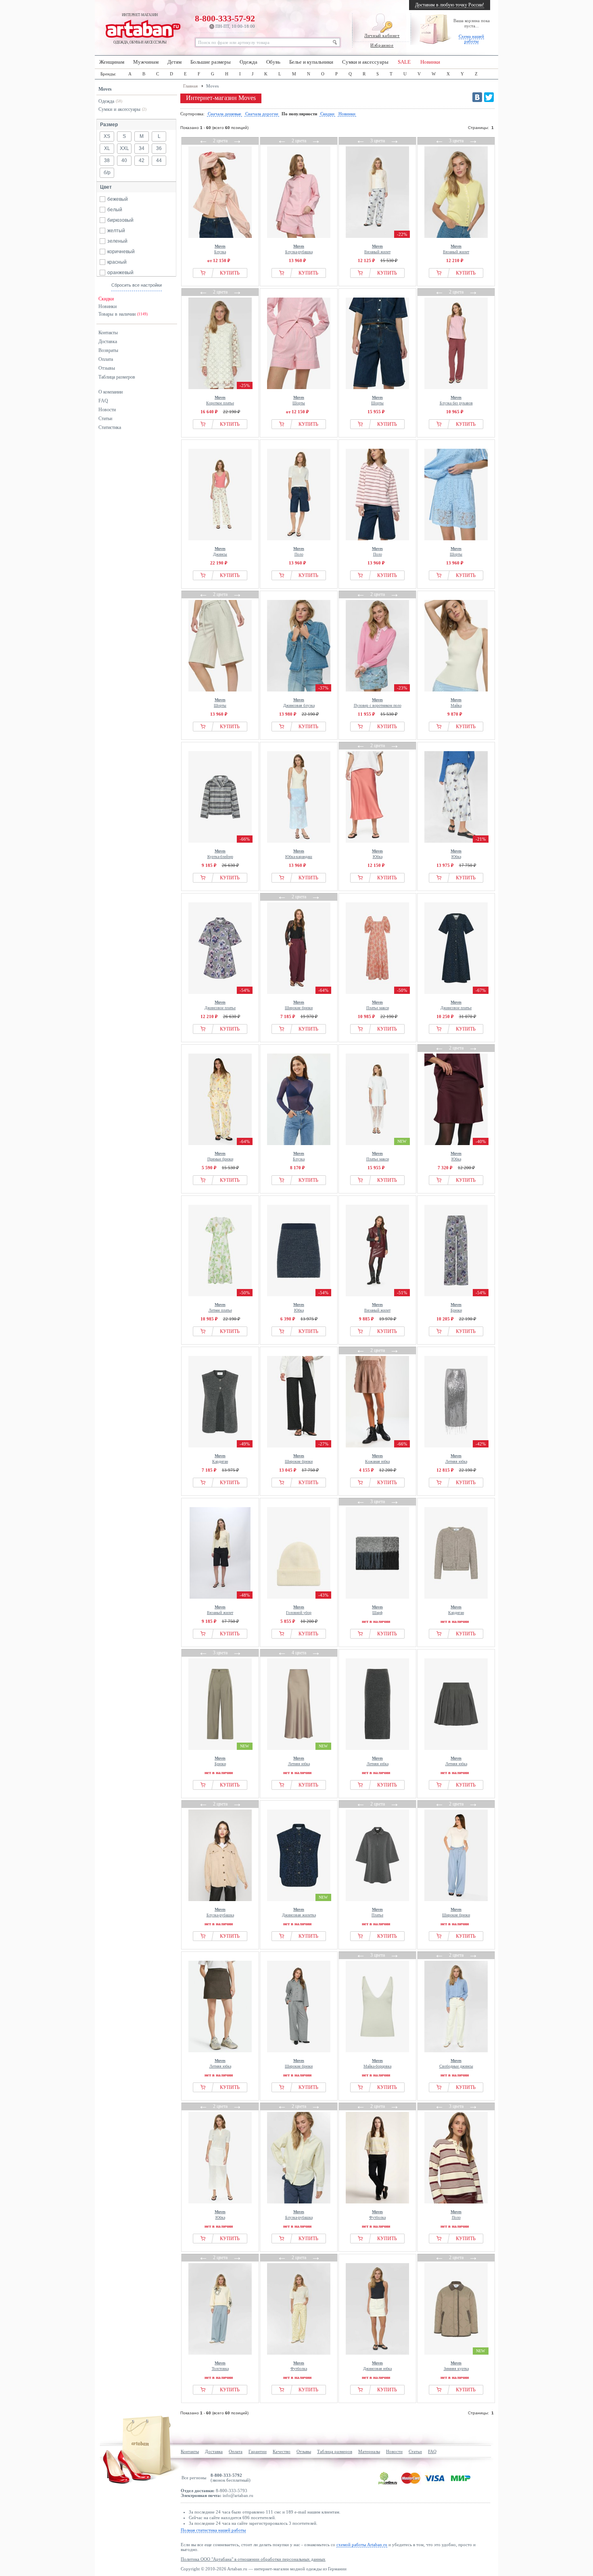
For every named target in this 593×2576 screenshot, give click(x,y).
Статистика (110, 427)
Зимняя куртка (456, 2366)
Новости (107, 410)
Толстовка (220, 2366)
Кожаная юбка (377, 1459)
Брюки (456, 1307)
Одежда (248, 62)
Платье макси (378, 1005)
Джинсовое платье (220, 1005)
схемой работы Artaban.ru (362, 2545)
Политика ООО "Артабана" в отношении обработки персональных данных (253, 2559)
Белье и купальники (311, 62)
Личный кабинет (382, 35)
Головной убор (299, 1610)
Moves (105, 89)
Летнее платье (220, 1307)
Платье (377, 1912)
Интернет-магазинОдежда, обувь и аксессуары (140, 29)
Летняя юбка (456, 1459)
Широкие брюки (299, 1005)
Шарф (377, 1610)
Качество (282, 2451)
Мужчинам (146, 62)
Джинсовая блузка (299, 703)
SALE (404, 62)
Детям (174, 62)
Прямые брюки (220, 1156)
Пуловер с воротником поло (378, 703)
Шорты (299, 400)
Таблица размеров (117, 377)
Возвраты (108, 350)
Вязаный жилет (377, 249)
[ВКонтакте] (477, 97)
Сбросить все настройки (137, 285)
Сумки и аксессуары (365, 62)
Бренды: (108, 74)
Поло (299, 551)
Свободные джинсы (456, 2063)
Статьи (105, 419)
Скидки (106, 299)
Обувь (273, 62)
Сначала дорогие (262, 114)
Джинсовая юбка (377, 2366)
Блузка (220, 249)
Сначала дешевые (224, 114)
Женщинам (112, 62)
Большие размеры (211, 62)
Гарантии (258, 2451)
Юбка (377, 854)
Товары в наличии (123, 314)
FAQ (103, 401)
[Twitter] (489, 97)
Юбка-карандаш (299, 854)
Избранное (382, 45)
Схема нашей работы (471, 39)
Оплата (106, 359)
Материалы (369, 2451)
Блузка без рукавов (456, 400)
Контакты (108, 333)
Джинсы (220, 551)
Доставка (108, 342)
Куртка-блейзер (220, 854)
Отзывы (107, 368)
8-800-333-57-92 (225, 21)
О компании (111, 392)
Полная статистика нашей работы (213, 2530)
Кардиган (220, 1459)
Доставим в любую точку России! (450, 5)
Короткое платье (220, 400)
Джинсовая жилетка (299, 1912)
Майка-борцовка (377, 2063)
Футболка (377, 2215)
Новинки (430, 62)
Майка (456, 703)
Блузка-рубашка (299, 249)
